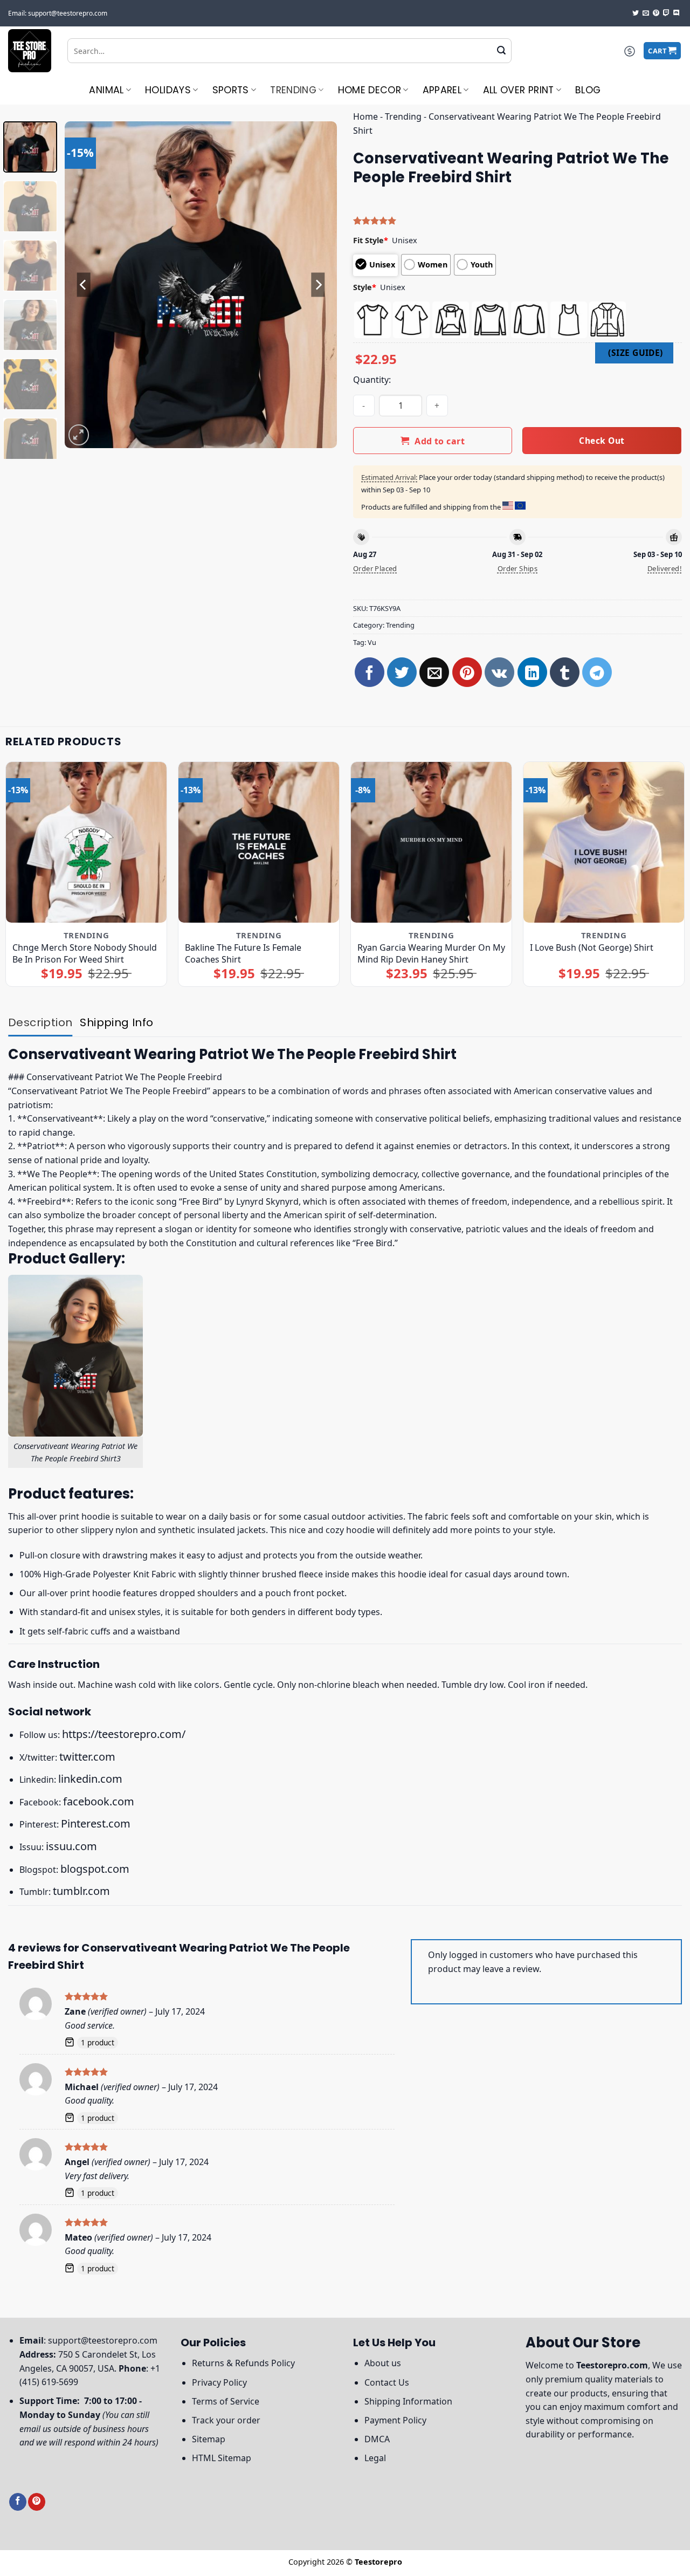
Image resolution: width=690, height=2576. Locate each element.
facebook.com (99, 1801)
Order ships (517, 568)
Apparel (442, 90)
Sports (231, 90)
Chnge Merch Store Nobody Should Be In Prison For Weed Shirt (85, 953)
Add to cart (440, 441)
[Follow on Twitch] (666, 13)
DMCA (377, 2439)
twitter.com (87, 1757)
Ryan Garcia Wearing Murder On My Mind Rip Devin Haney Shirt (431, 953)
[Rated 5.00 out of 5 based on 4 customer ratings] (517, 221)
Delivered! (665, 568)
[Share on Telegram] (597, 672)
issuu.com (71, 1846)
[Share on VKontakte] (499, 672)
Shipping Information (408, 2401)
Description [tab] (40, 1022)
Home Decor (370, 90)
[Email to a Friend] (434, 672)
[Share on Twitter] (402, 672)
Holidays (168, 90)
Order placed (375, 568)
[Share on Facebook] (370, 672)
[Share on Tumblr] (565, 672)
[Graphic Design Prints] (30, 51)
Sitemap (209, 2439)
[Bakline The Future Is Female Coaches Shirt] (259, 842)
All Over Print (519, 90)
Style (365, 287)
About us (383, 2363)
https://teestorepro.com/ (124, 1734)
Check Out (602, 441)
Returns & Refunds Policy (243, 2363)
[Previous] (84, 284)
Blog (588, 90)
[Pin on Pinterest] (467, 672)
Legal (375, 2458)
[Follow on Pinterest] (656, 13)
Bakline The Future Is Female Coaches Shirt (243, 953)
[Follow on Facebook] (18, 2502)
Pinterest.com (96, 1823)
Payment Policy (395, 2420)
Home (365, 116)
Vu (372, 642)
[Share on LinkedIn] (532, 672)
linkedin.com (90, 1779)
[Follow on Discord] (677, 13)
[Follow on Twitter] (636, 13)
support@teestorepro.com (103, 2340)
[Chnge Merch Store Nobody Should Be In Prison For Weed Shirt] (86, 842)
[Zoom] (79, 435)
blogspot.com (95, 1869)
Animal (106, 90)
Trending (293, 90)
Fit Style (371, 240)
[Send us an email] (646, 13)
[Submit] (501, 51)
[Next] (318, 284)
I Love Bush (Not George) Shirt (592, 947)
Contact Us (387, 2382)
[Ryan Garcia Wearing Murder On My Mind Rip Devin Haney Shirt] (431, 842)
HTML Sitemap (222, 2458)
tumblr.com (81, 1891)
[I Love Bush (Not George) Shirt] (604, 842)
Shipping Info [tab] (116, 1022)
